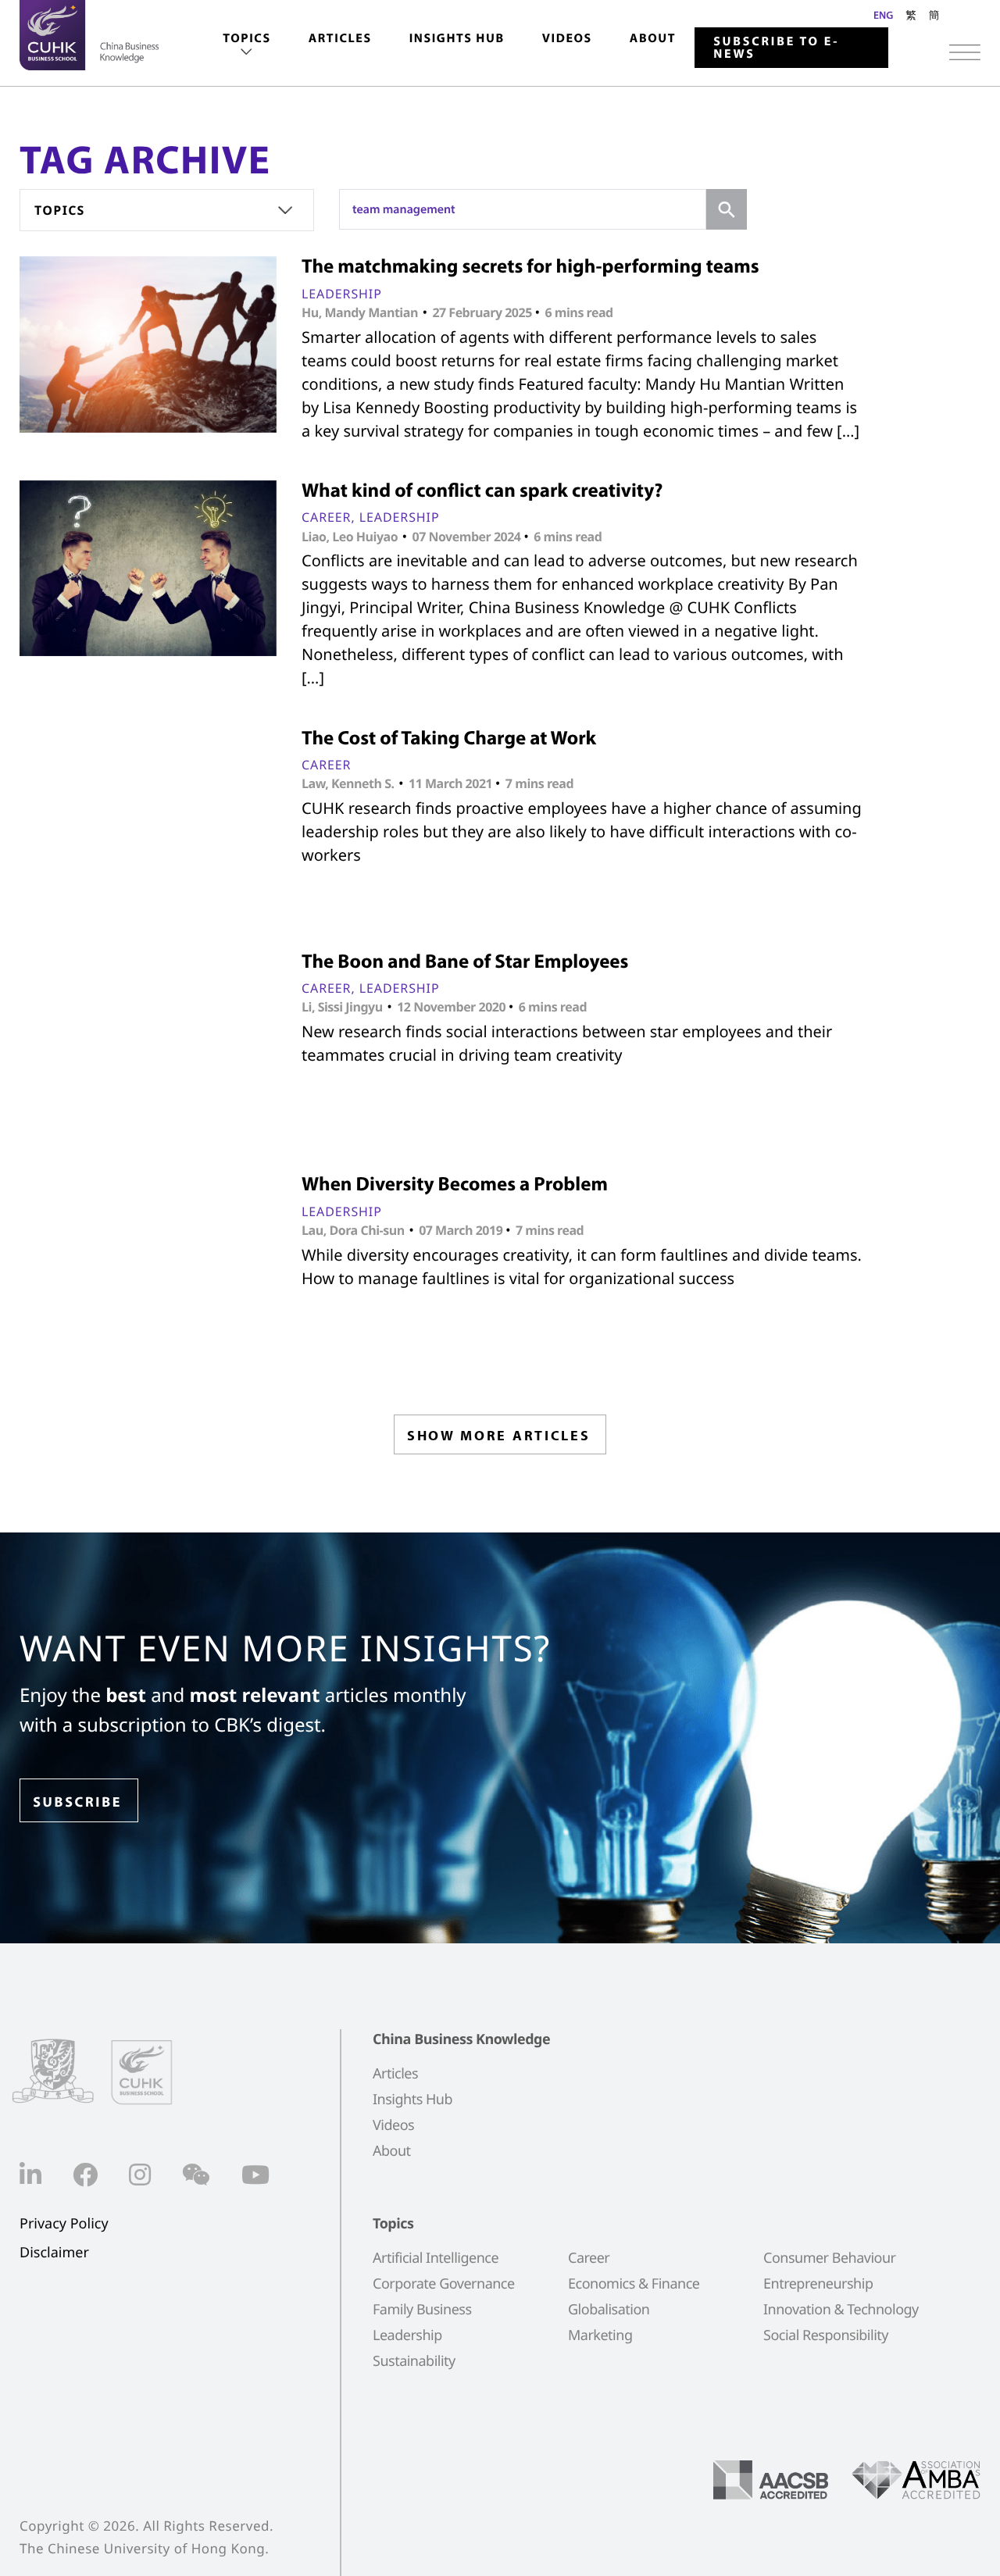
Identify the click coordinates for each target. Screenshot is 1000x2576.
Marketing (600, 2335)
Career (326, 517)
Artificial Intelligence (436, 2258)
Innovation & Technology (841, 2310)
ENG (883, 15)
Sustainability (414, 2361)
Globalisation (609, 2310)
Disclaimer (54, 2253)
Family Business (422, 2310)
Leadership (342, 294)
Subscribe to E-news (776, 48)
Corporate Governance (444, 2284)
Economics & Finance (634, 2284)
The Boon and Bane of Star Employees (465, 961)
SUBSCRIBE (77, 1802)
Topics (246, 38)
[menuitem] (246, 46)
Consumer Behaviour (830, 2258)
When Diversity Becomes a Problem (455, 1184)
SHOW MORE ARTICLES (499, 1435)
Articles (340, 38)
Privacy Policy (64, 2224)
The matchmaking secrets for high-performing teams (530, 266)
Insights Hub (457, 38)
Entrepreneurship (818, 2284)
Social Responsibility (826, 2335)
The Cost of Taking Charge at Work (449, 738)
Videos (567, 38)
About (653, 38)
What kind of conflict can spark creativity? (482, 490)
